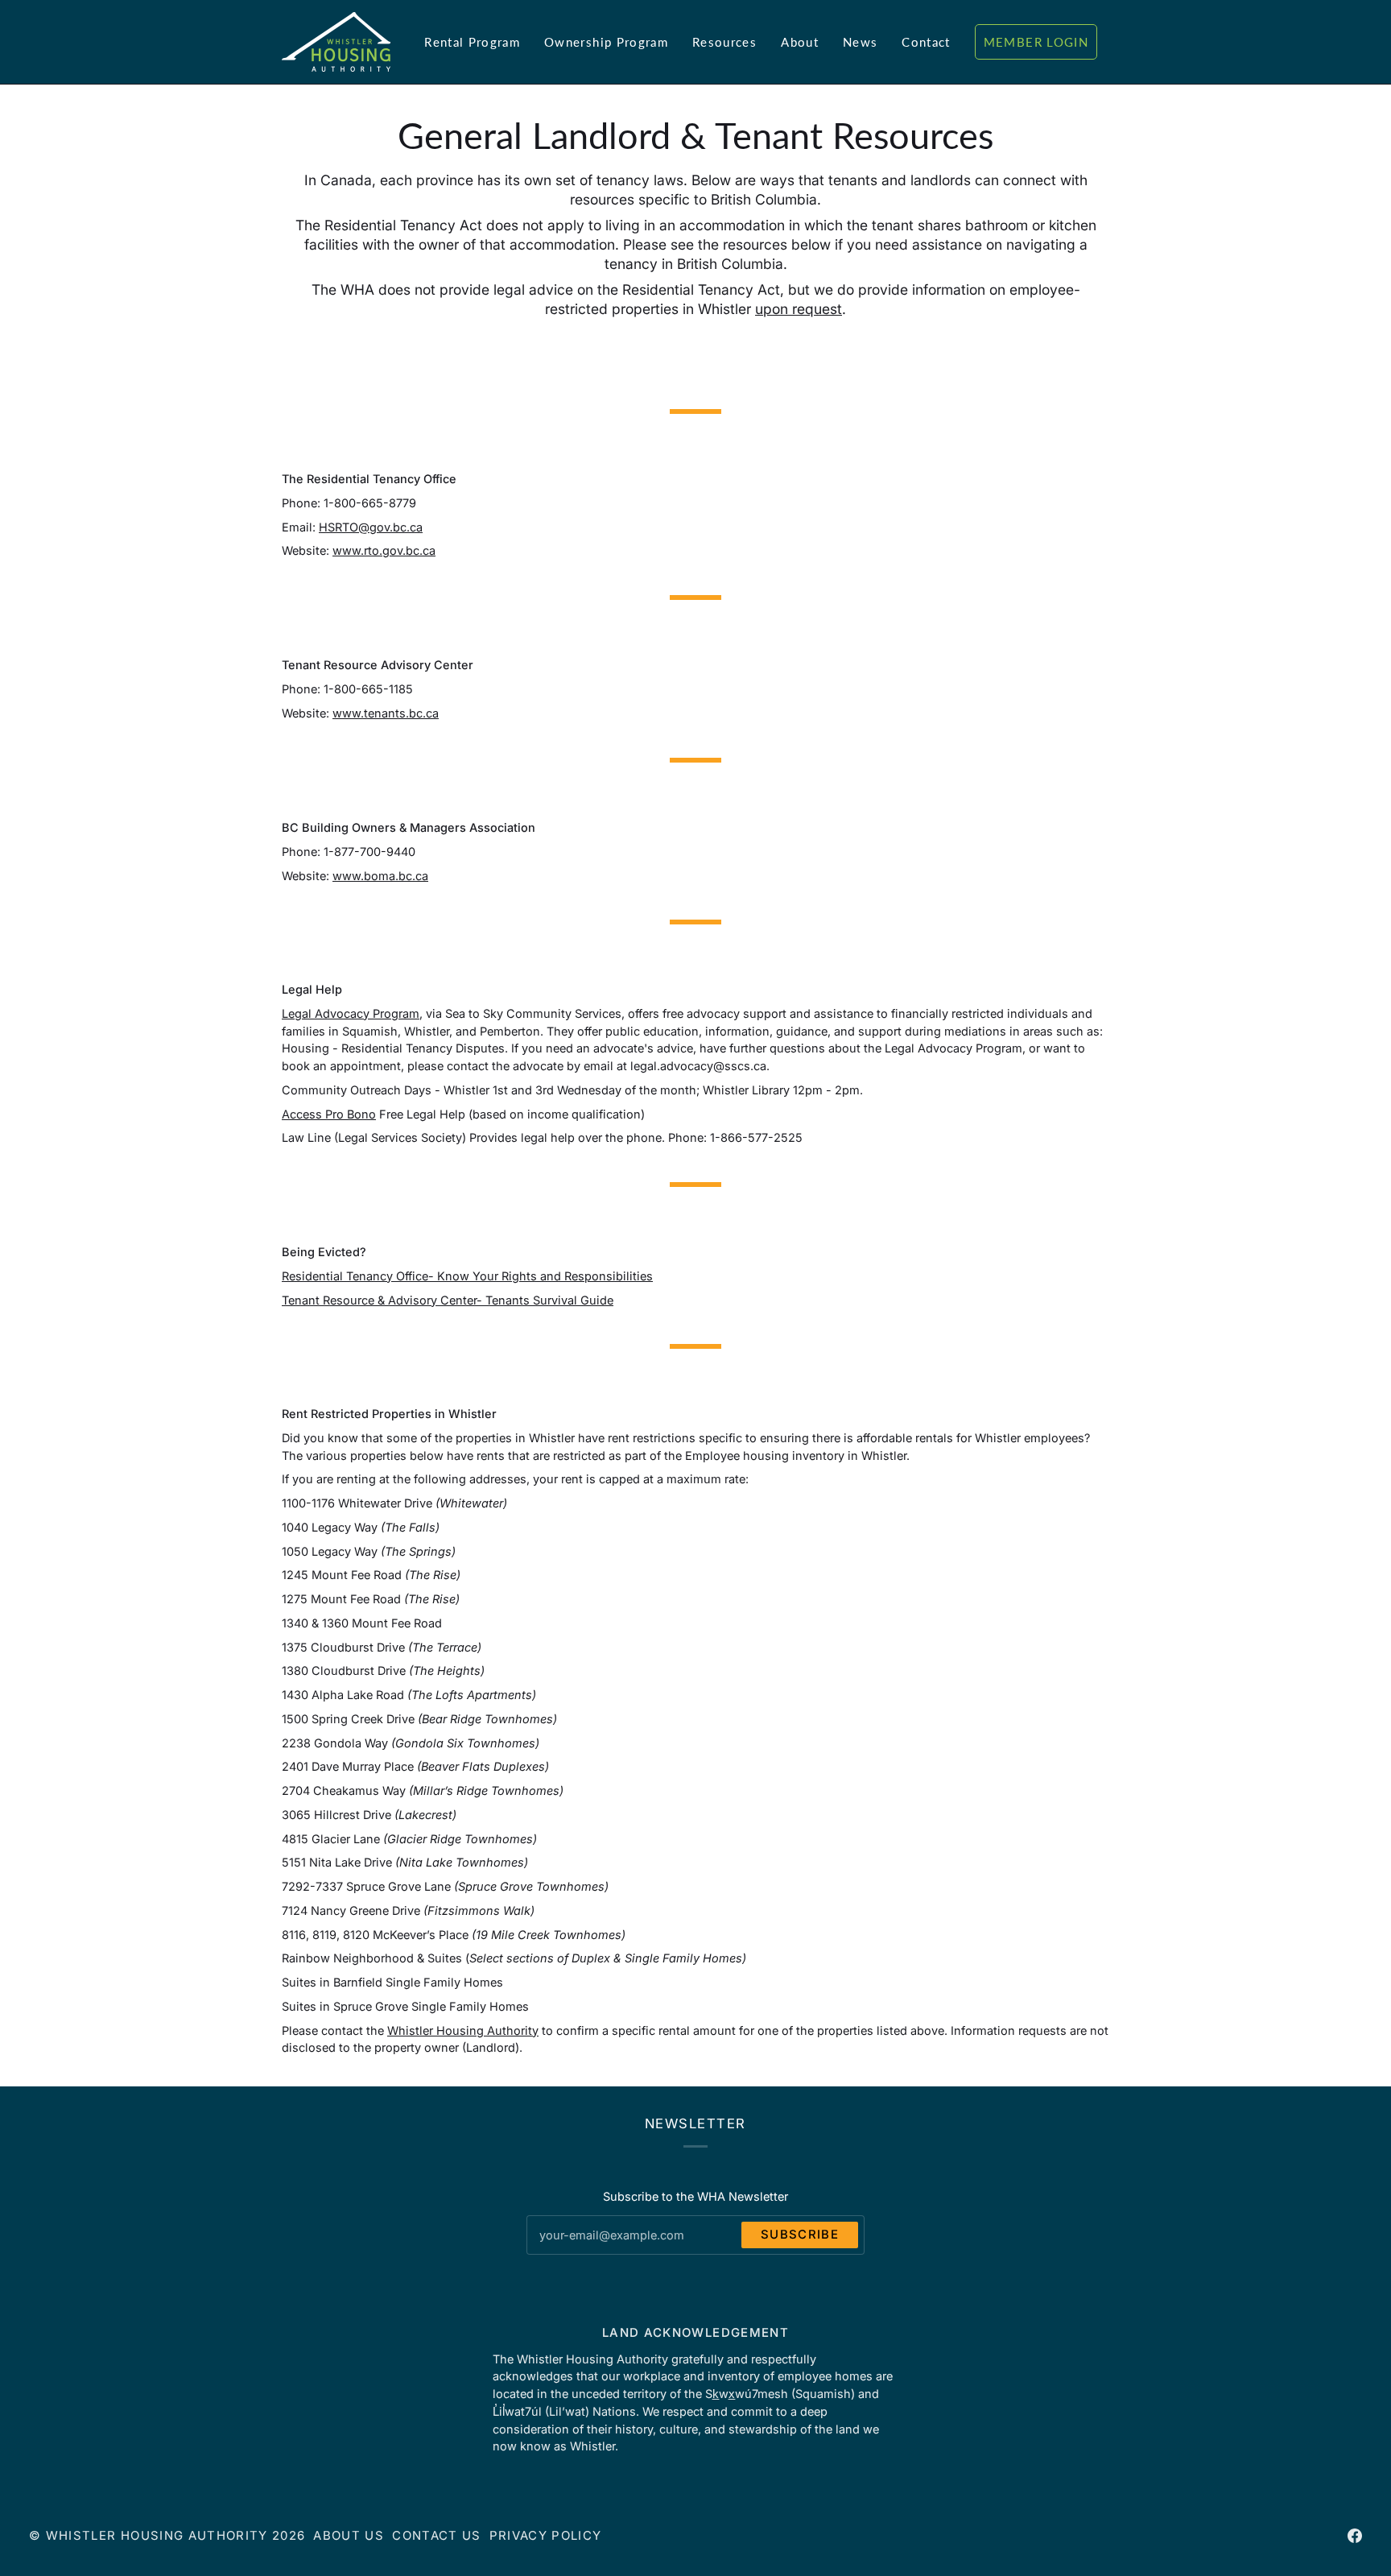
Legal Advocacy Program (351, 1013)
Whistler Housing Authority (463, 2030)
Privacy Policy (546, 2536)
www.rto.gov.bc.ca (384, 551)
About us (349, 2536)
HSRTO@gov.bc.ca (371, 527)
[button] (472, 42)
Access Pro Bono (329, 1113)
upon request (799, 309)
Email (555, 2250)
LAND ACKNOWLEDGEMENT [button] (695, 2333)
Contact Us (436, 2536)
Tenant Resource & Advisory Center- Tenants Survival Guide (448, 1299)
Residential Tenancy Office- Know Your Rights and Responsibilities (467, 1276)
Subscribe (800, 2235)
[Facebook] (1355, 2536)
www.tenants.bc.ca (386, 713)
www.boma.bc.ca (380, 875)
